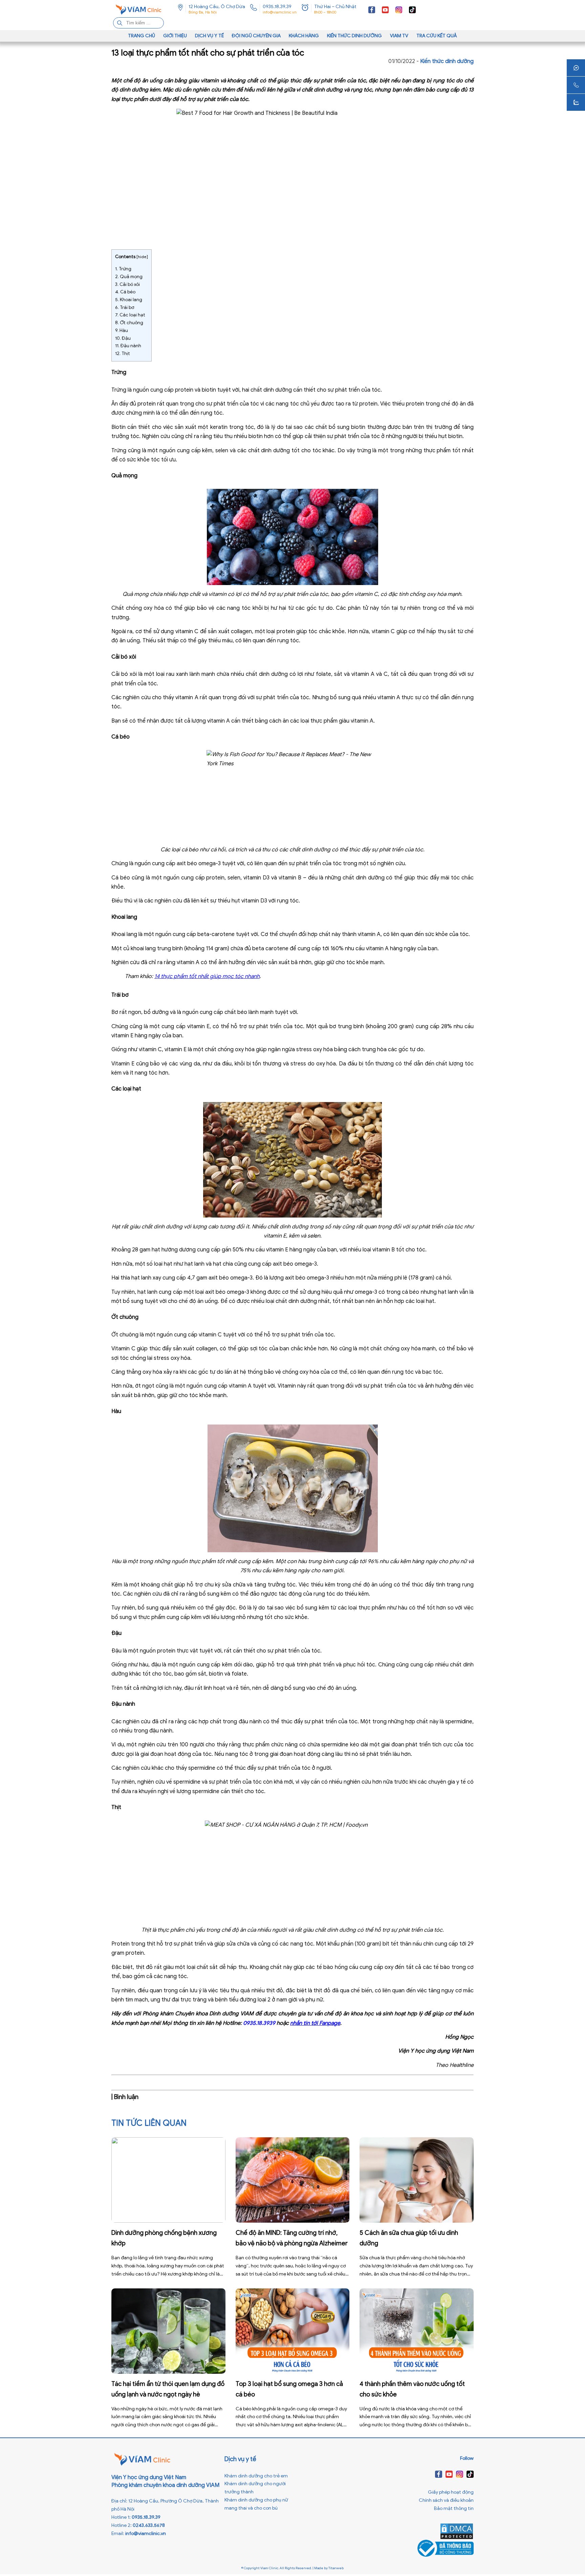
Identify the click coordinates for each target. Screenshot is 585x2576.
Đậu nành (128, 346)
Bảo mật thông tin (454, 2508)
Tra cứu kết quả (437, 36)
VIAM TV (399, 36)
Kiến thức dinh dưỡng (354, 36)
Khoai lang (129, 300)
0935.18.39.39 (277, 7)
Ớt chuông (129, 323)
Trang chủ (142, 36)
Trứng (123, 269)
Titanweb (336, 2568)
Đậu (123, 338)
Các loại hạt (130, 315)
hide (142, 257)
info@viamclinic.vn (280, 12)
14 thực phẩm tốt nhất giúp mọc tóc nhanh (207, 976)
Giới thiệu (175, 36)
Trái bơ (125, 307)
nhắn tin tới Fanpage (315, 2023)
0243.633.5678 (149, 2525)
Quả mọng (129, 277)
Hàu (122, 330)
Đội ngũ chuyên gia (256, 36)
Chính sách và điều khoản (446, 2500)
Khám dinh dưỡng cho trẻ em (256, 2476)
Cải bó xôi (127, 284)
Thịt (123, 354)
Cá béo (125, 292)
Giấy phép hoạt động (451, 2492)
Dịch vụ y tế (209, 36)
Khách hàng (304, 36)
